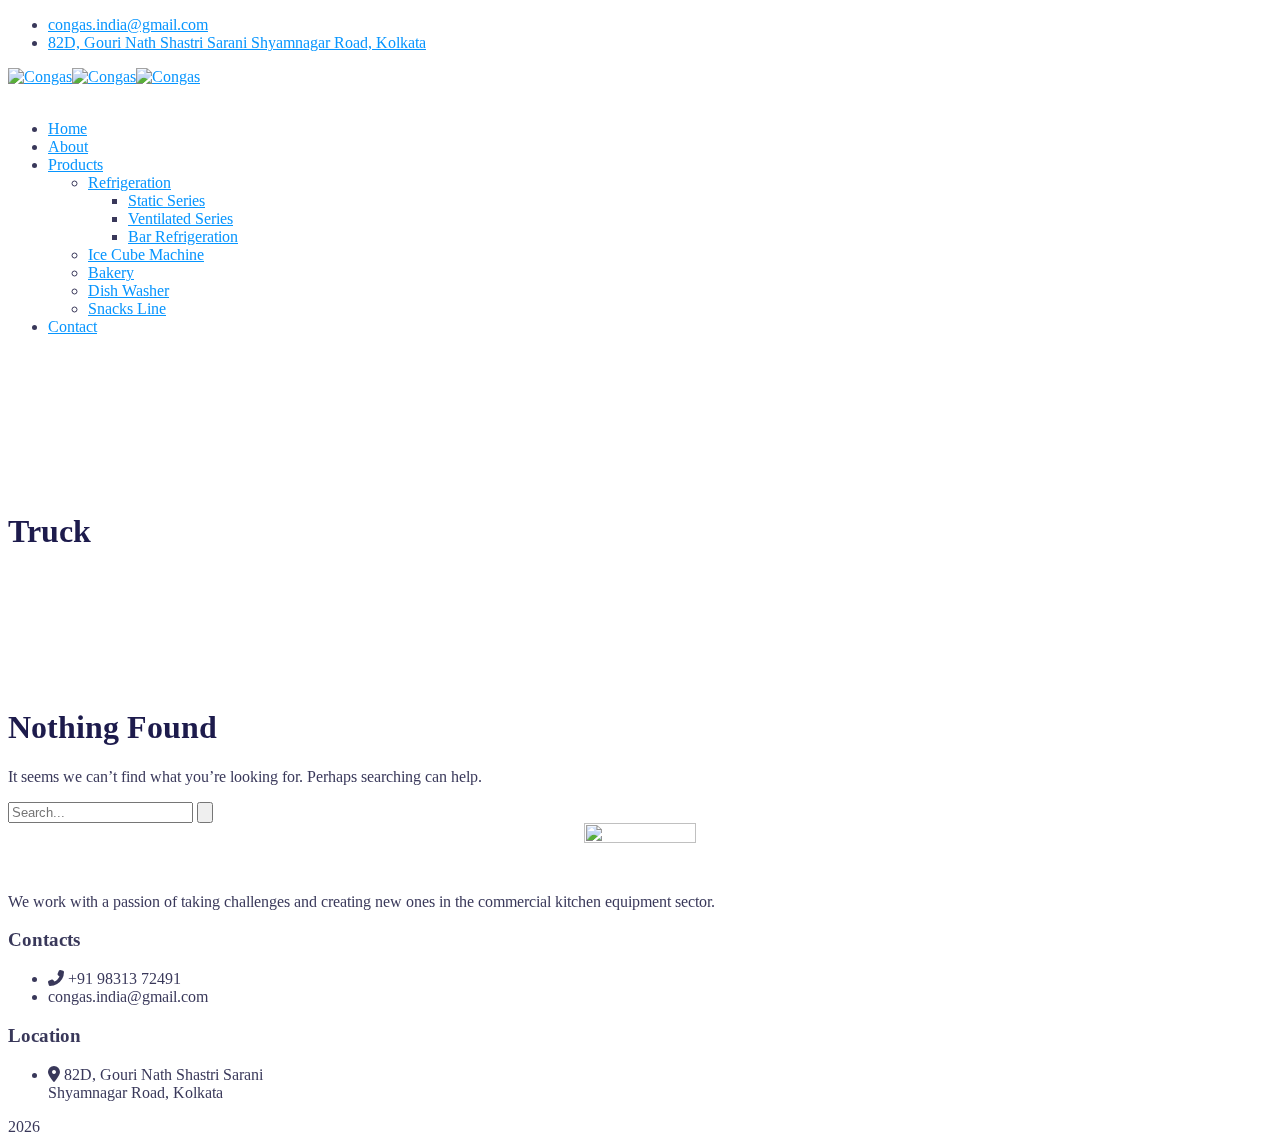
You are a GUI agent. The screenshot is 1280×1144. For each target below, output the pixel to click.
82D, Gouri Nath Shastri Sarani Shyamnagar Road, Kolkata (237, 42)
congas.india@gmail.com (128, 24)
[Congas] (40, 76)
